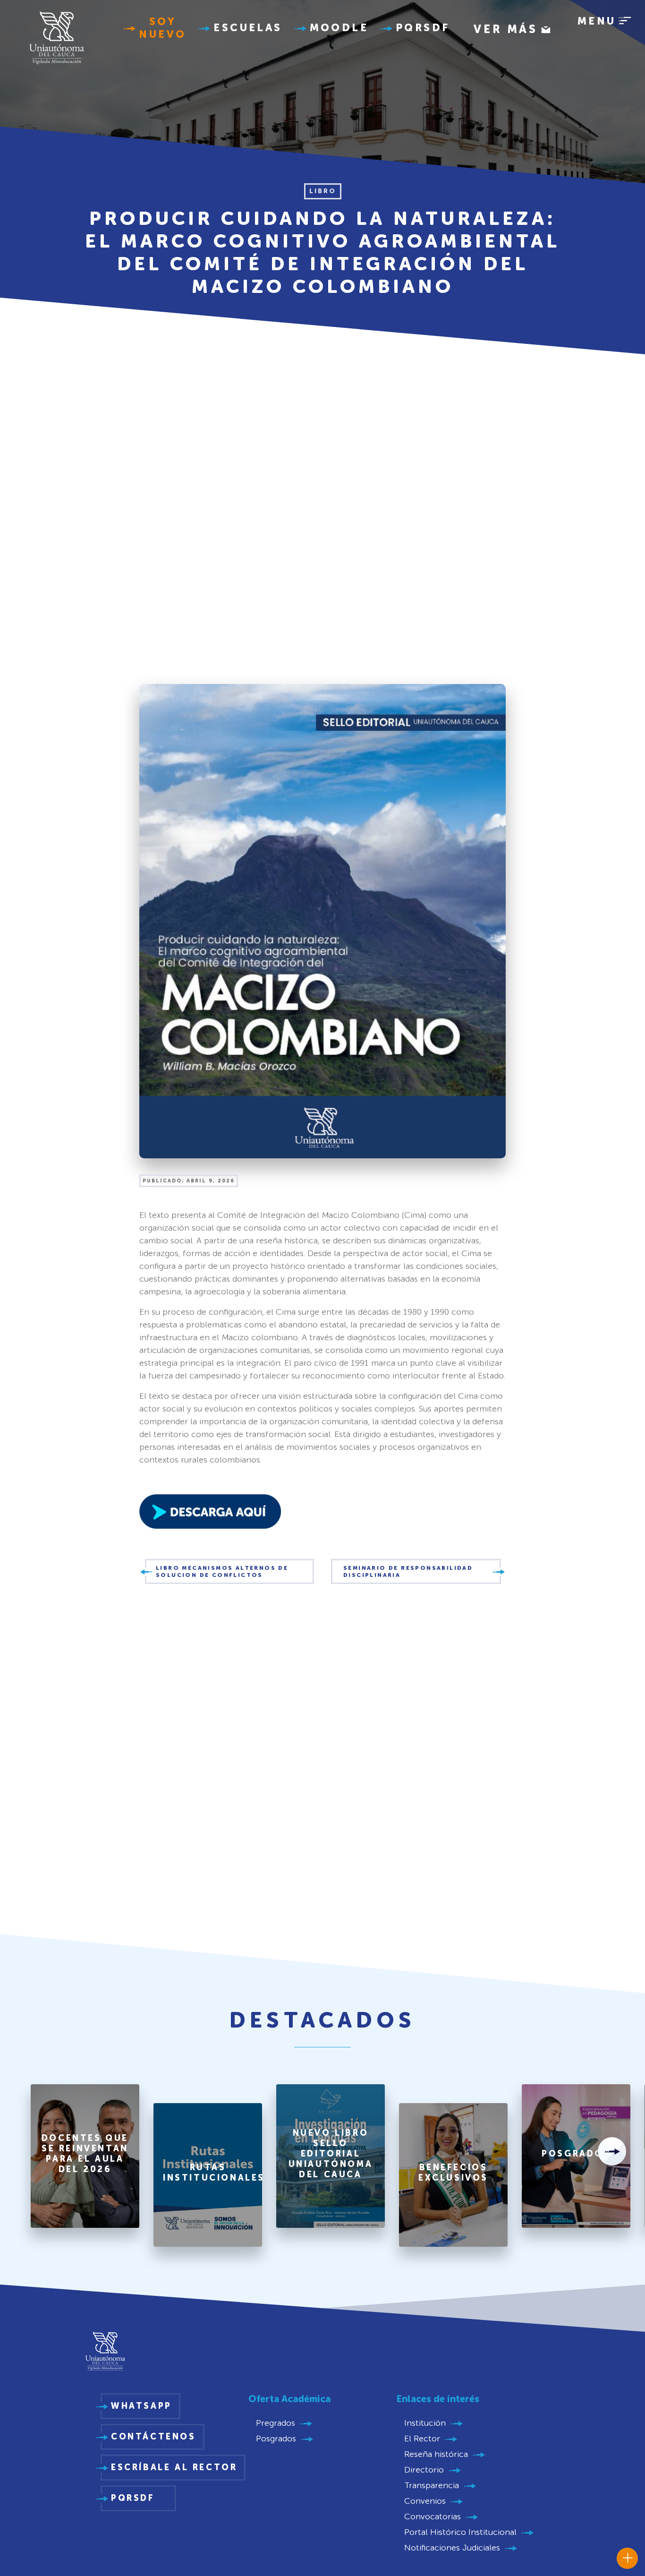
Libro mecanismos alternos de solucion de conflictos (222, 1571)
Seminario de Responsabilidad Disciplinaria (408, 1571)
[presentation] (612, 2151)
